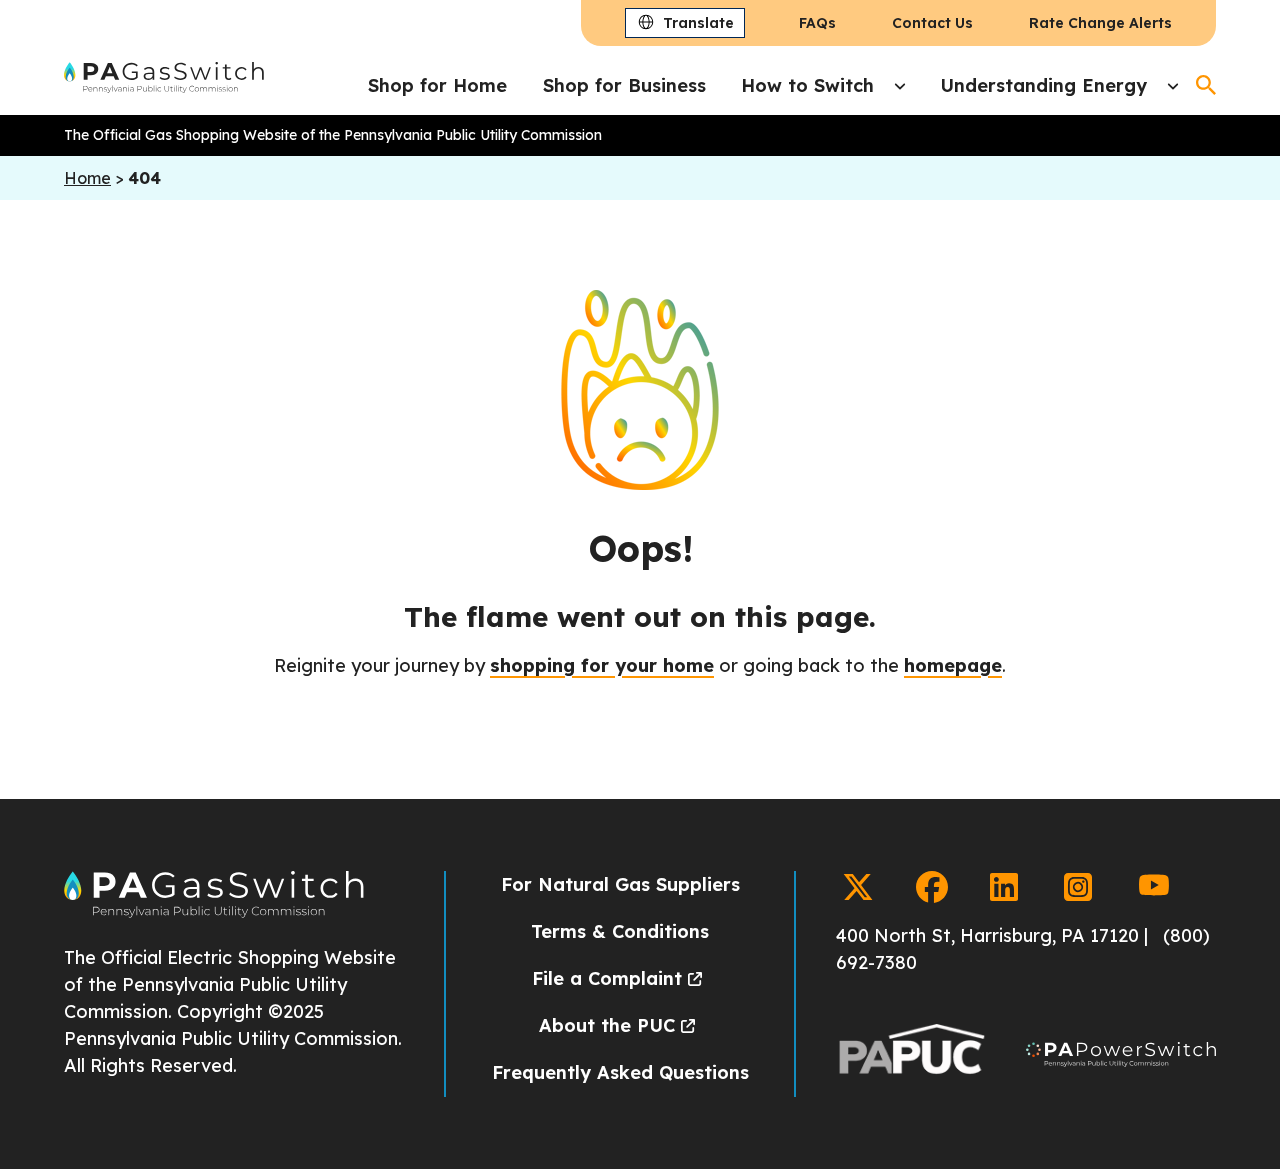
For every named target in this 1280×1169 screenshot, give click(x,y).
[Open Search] (1206, 85)
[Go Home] (214, 912)
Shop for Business (624, 85)
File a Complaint (607, 978)
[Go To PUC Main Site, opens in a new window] (911, 1058)
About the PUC (607, 1025)
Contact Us (932, 23)
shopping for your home (602, 665)
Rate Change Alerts (1100, 23)
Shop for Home (437, 85)
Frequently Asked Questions (620, 1072)
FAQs (817, 23)
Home (87, 178)
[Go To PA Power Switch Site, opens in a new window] (1121, 1058)
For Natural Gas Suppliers (620, 884)
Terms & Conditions (620, 931)
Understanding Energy (1043, 85)
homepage (953, 665)
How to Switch (807, 85)
